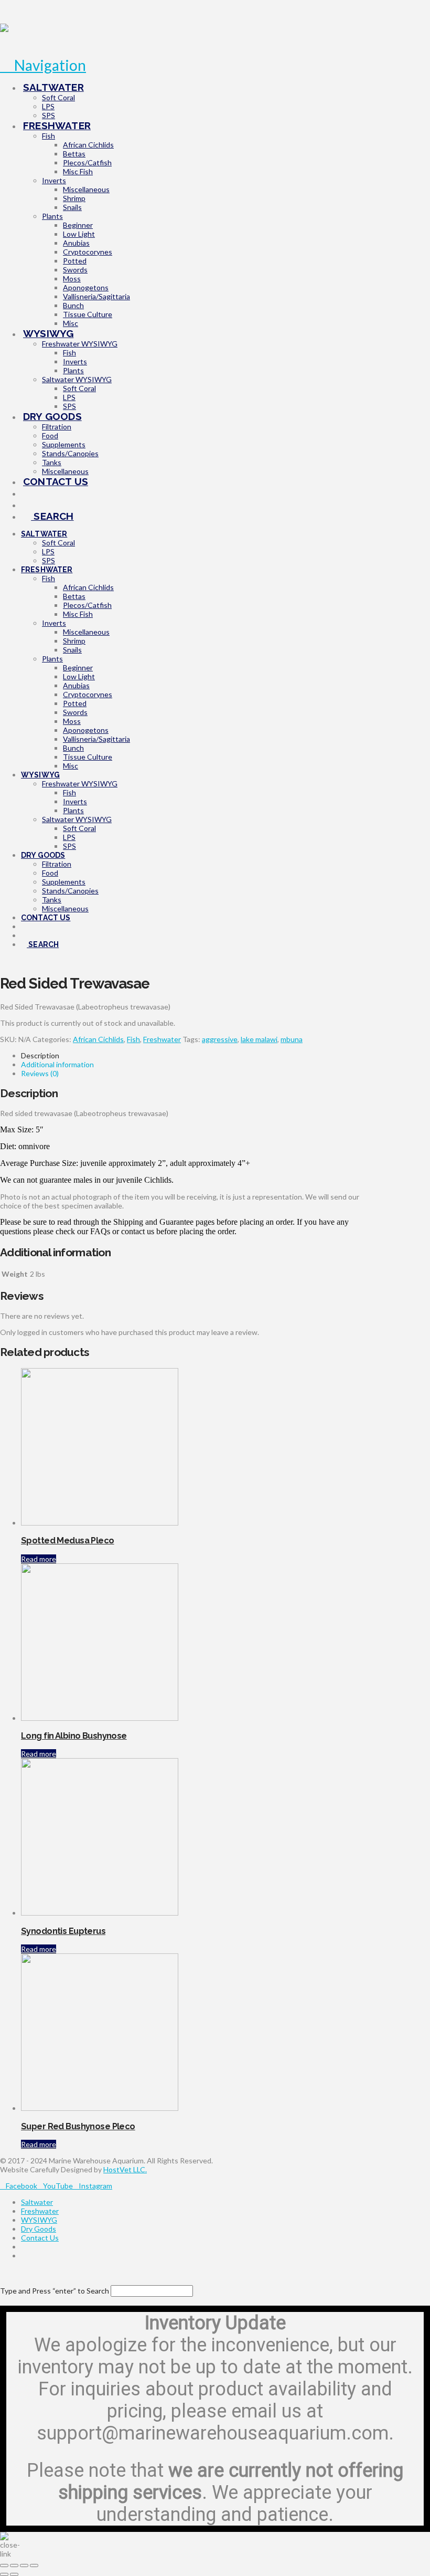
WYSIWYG (39, 2220)
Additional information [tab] (57, 1064)
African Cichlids (98, 1039)
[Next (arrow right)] (14, 2574)
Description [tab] (40, 1055)
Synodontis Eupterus (63, 1931)
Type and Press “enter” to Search (55, 2291)
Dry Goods (39, 2229)
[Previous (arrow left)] (4, 2574)
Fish (133, 1039)
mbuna (292, 1039)
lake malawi (259, 1039)
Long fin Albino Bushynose (74, 1736)
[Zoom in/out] (4, 2566)
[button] (43, 65)
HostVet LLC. (125, 2169)
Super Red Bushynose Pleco (78, 2126)
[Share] (24, 2566)
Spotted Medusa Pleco (68, 1541)
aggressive (220, 1039)
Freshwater (162, 1039)
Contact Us (40, 2238)
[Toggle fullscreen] (14, 2566)
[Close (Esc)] (34, 2566)
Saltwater (37, 2202)
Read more (39, 1559)
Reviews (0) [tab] (40, 1073)
